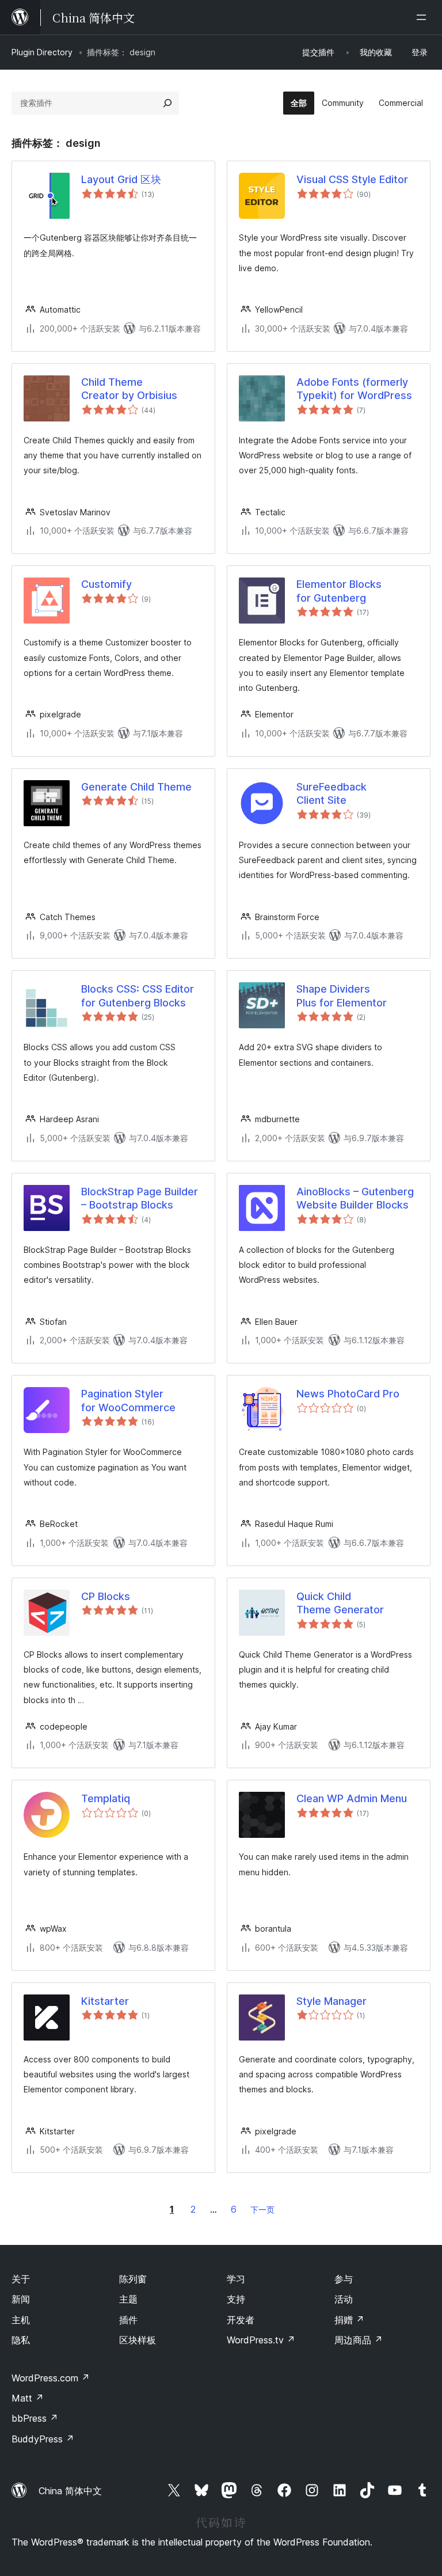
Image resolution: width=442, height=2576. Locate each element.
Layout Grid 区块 (121, 179)
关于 (21, 2279)
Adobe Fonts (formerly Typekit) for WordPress (354, 389)
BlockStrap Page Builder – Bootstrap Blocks (140, 1198)
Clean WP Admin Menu (352, 1798)
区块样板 (138, 2340)
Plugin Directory (42, 52)
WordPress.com (51, 2378)
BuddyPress (43, 2439)
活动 (344, 2299)
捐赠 (349, 2320)
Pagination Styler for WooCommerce (128, 1400)
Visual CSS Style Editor (352, 179)
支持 (236, 2299)
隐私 (21, 2340)
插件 (128, 2320)
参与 (344, 2279)
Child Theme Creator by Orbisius (129, 389)
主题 (128, 2299)
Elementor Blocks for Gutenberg (339, 591)
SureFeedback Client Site (331, 793)
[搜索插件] (167, 103)
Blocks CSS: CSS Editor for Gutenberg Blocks (138, 996)
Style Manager (331, 2001)
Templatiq (106, 1798)
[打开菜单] (424, 17)
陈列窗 (133, 2279)
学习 (236, 2279)
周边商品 (359, 2340)
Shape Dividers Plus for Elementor (342, 996)
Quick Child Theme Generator (340, 1603)
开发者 (241, 2320)
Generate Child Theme (136, 787)
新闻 (21, 2299)
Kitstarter (105, 2001)
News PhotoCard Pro (348, 1394)
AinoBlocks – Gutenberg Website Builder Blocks (355, 1198)
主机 (21, 2320)
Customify (106, 584)
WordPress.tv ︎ (261, 2340)
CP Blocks (106, 1596)
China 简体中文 (70, 2491)
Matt (28, 2398)
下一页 (262, 2210)
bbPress (35, 2418)
